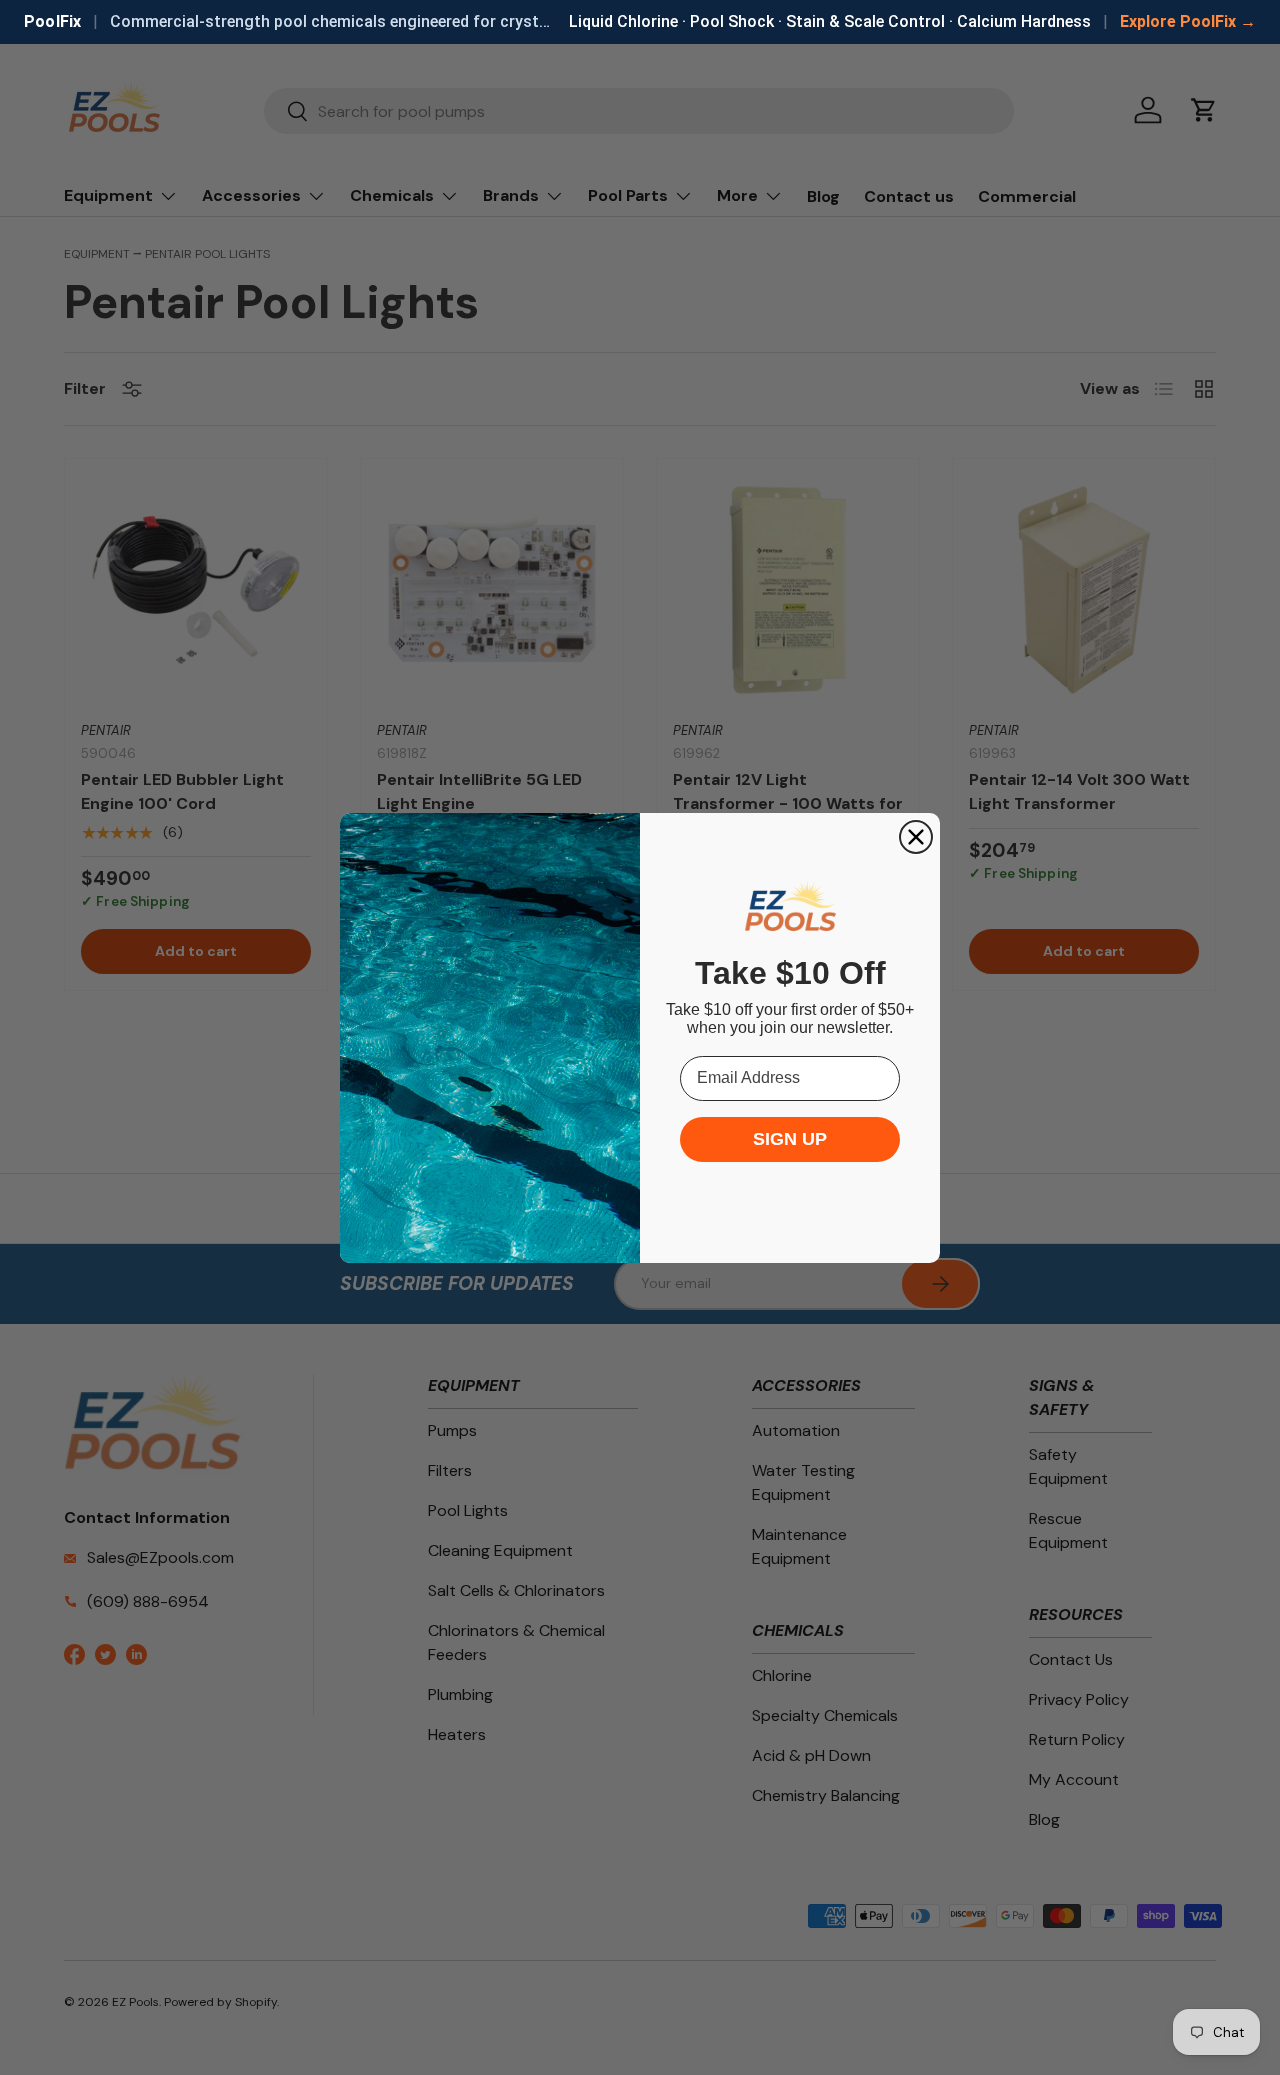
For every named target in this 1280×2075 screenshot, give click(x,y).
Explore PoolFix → (1188, 21)
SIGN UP (790, 1139)
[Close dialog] (916, 837)
